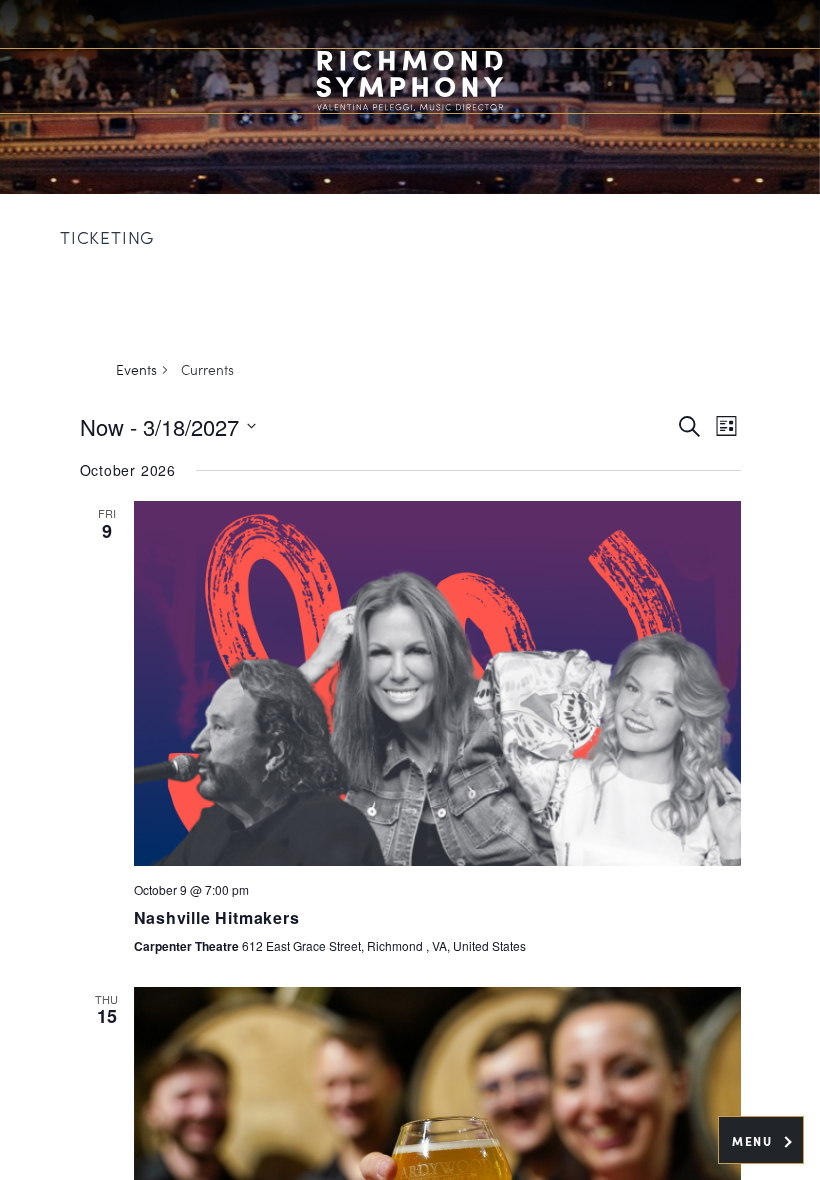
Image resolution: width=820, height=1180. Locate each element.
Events (136, 369)
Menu (754, 1141)
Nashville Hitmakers (217, 917)
